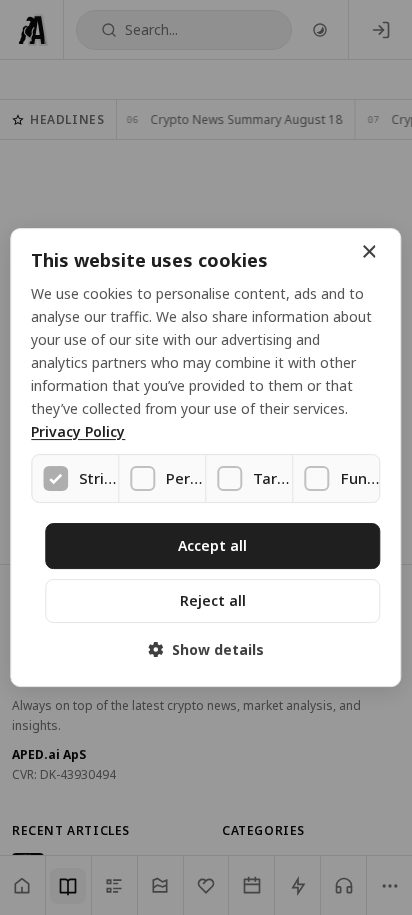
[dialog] (205, 458)
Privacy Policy (78, 432)
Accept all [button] (212, 545)
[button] (206, 649)
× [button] (368, 252)
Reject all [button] (213, 600)
